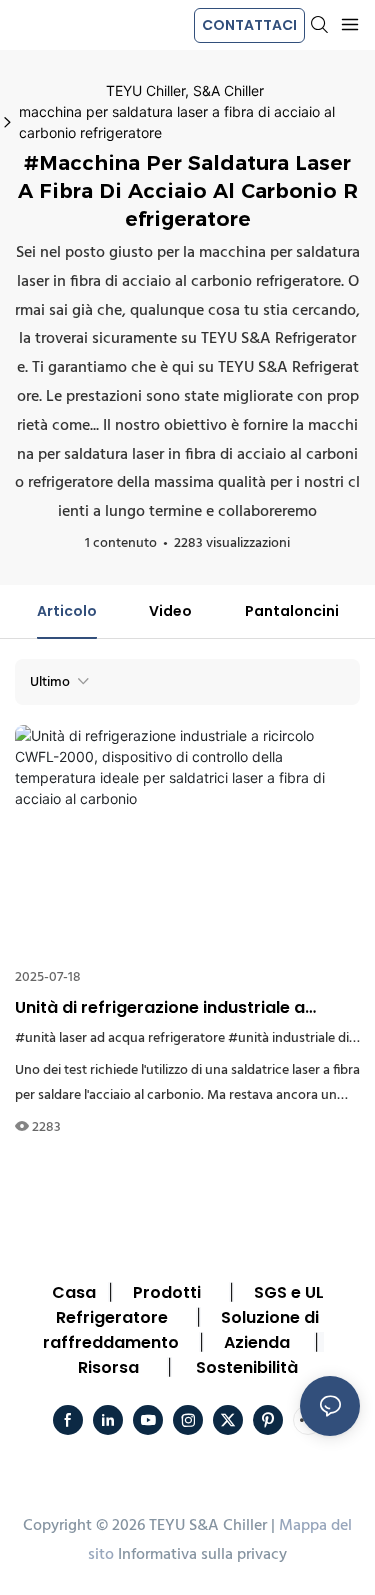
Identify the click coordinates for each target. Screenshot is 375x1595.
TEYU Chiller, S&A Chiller (185, 90)
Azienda (257, 1342)
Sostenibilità (247, 1367)
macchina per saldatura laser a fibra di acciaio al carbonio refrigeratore (177, 122)
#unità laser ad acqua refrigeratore (120, 1038)
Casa (74, 1292)
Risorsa (108, 1367)
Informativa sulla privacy (202, 1555)
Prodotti (167, 1292)
